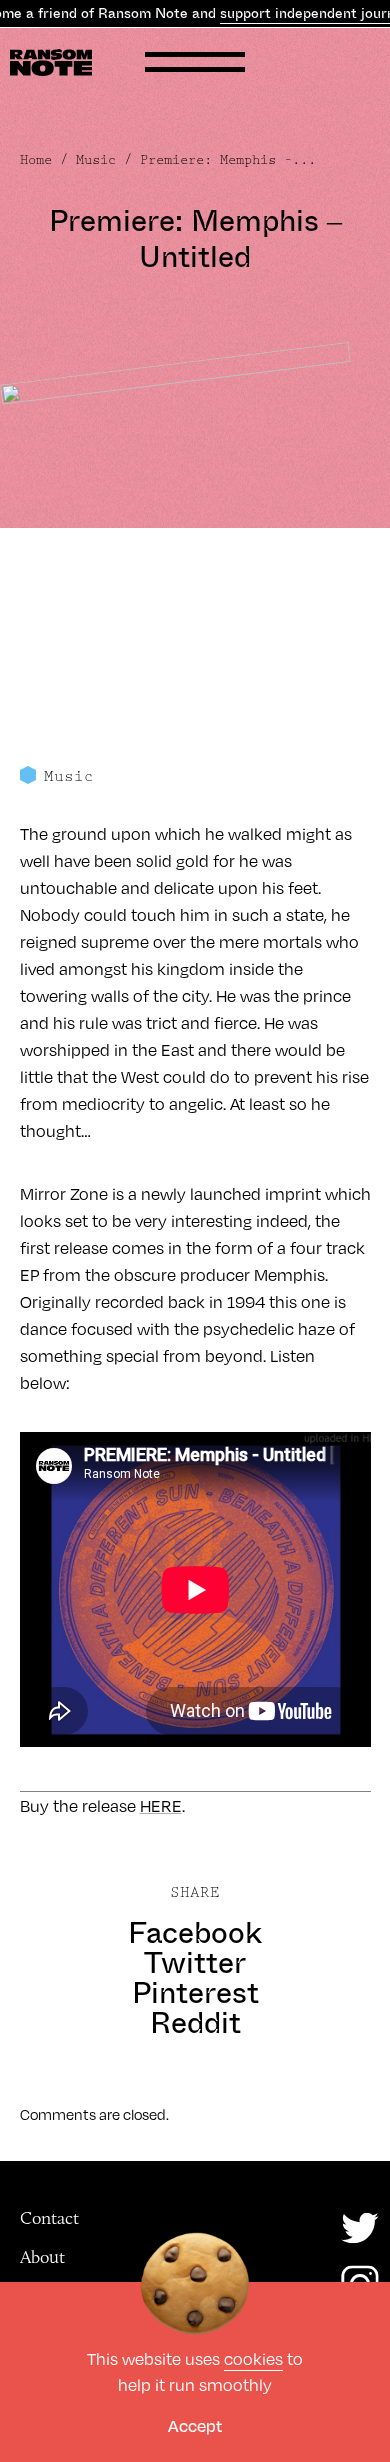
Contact (49, 2218)
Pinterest (195, 1993)
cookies (253, 2358)
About (42, 2257)
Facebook (195, 1933)
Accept (195, 2425)
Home (36, 160)
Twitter (195, 1963)
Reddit (195, 2023)
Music (96, 160)
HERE (161, 1805)
